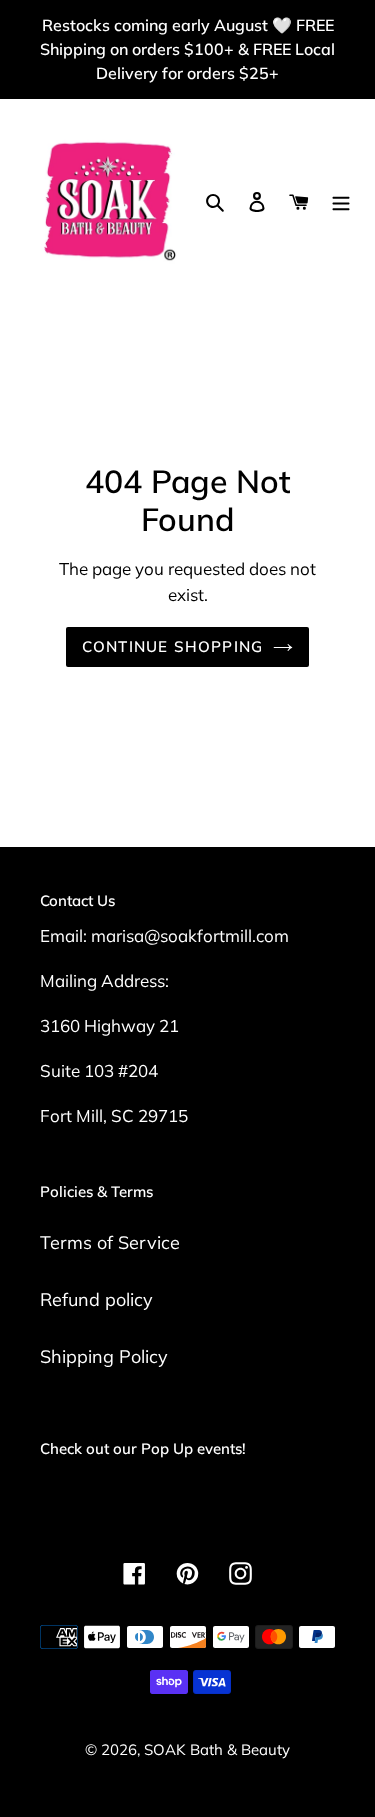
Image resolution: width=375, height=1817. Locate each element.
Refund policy (96, 1299)
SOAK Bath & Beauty (217, 1749)
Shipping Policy (104, 1356)
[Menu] (341, 200)
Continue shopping (173, 646)
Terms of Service (110, 1242)
